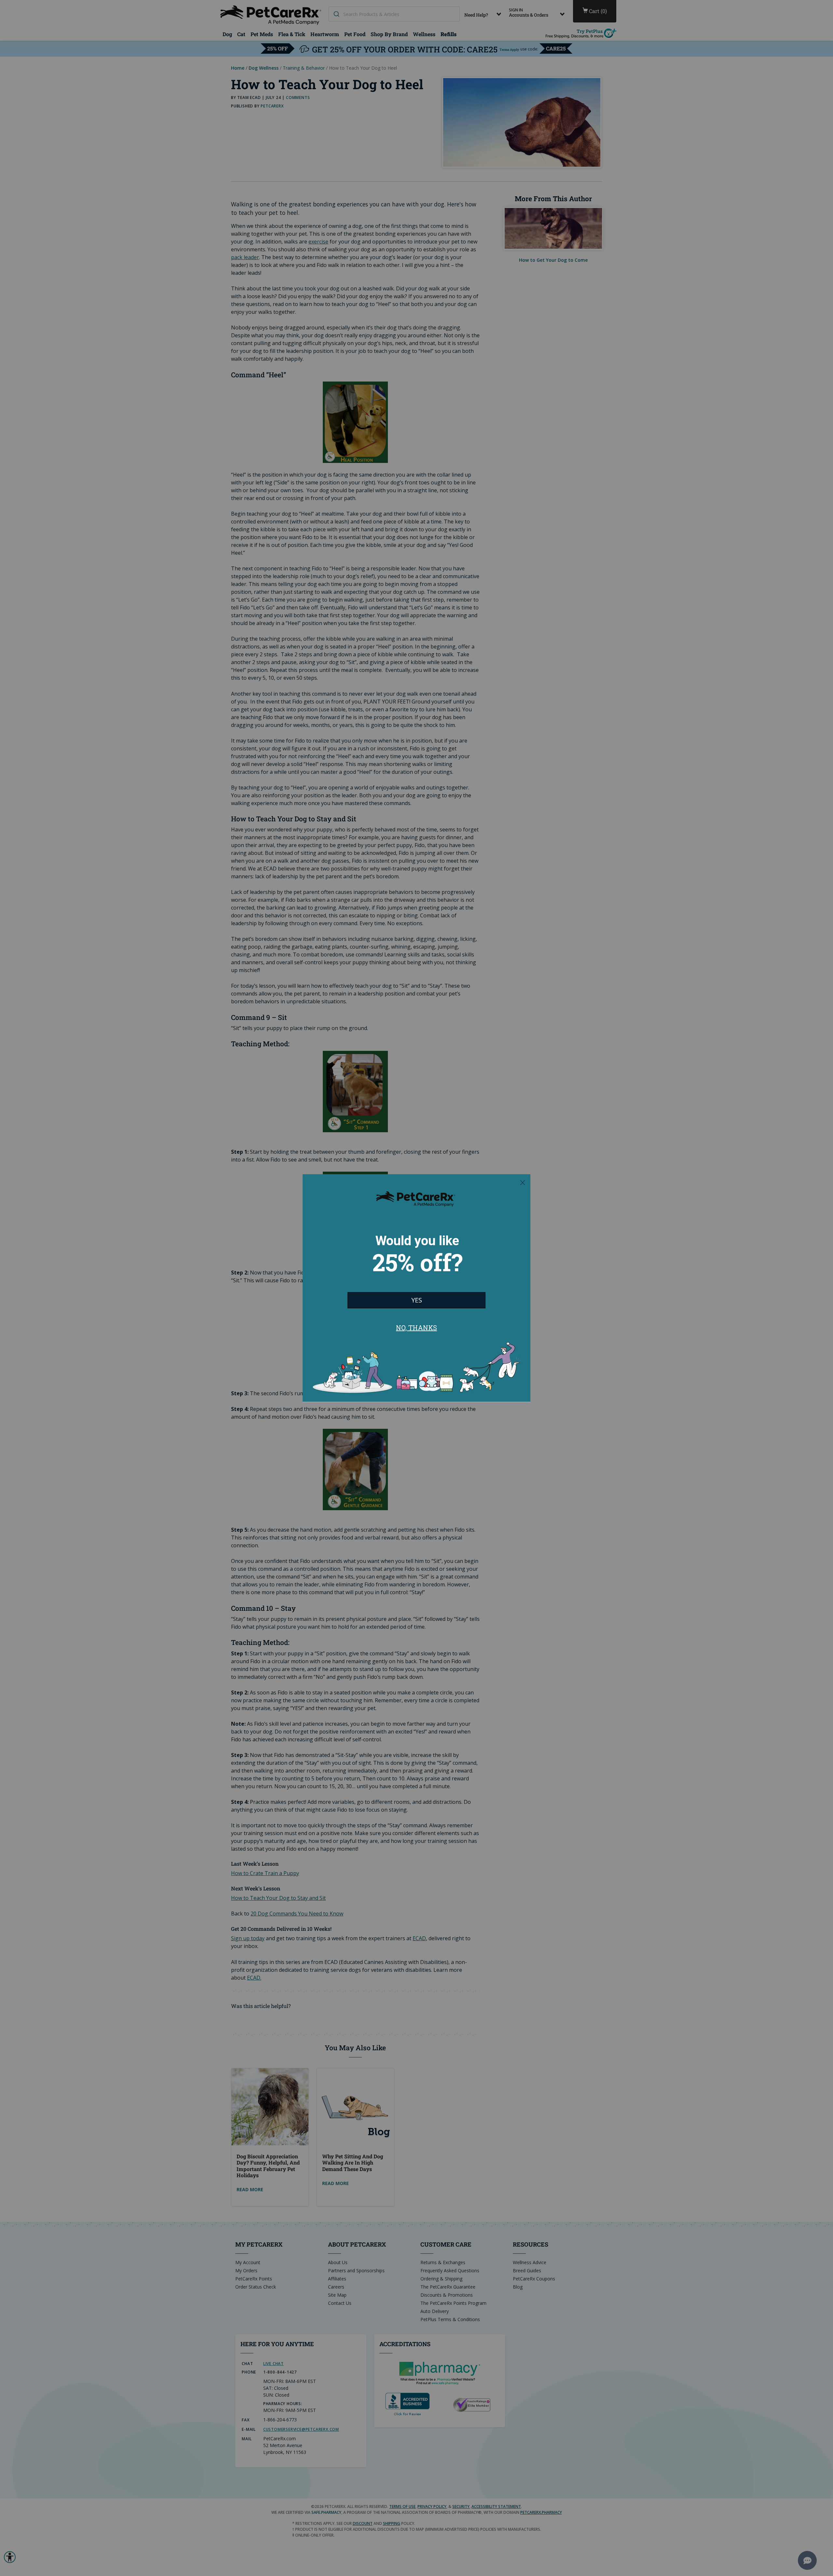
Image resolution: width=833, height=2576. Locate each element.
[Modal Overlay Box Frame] (416, 1288)
